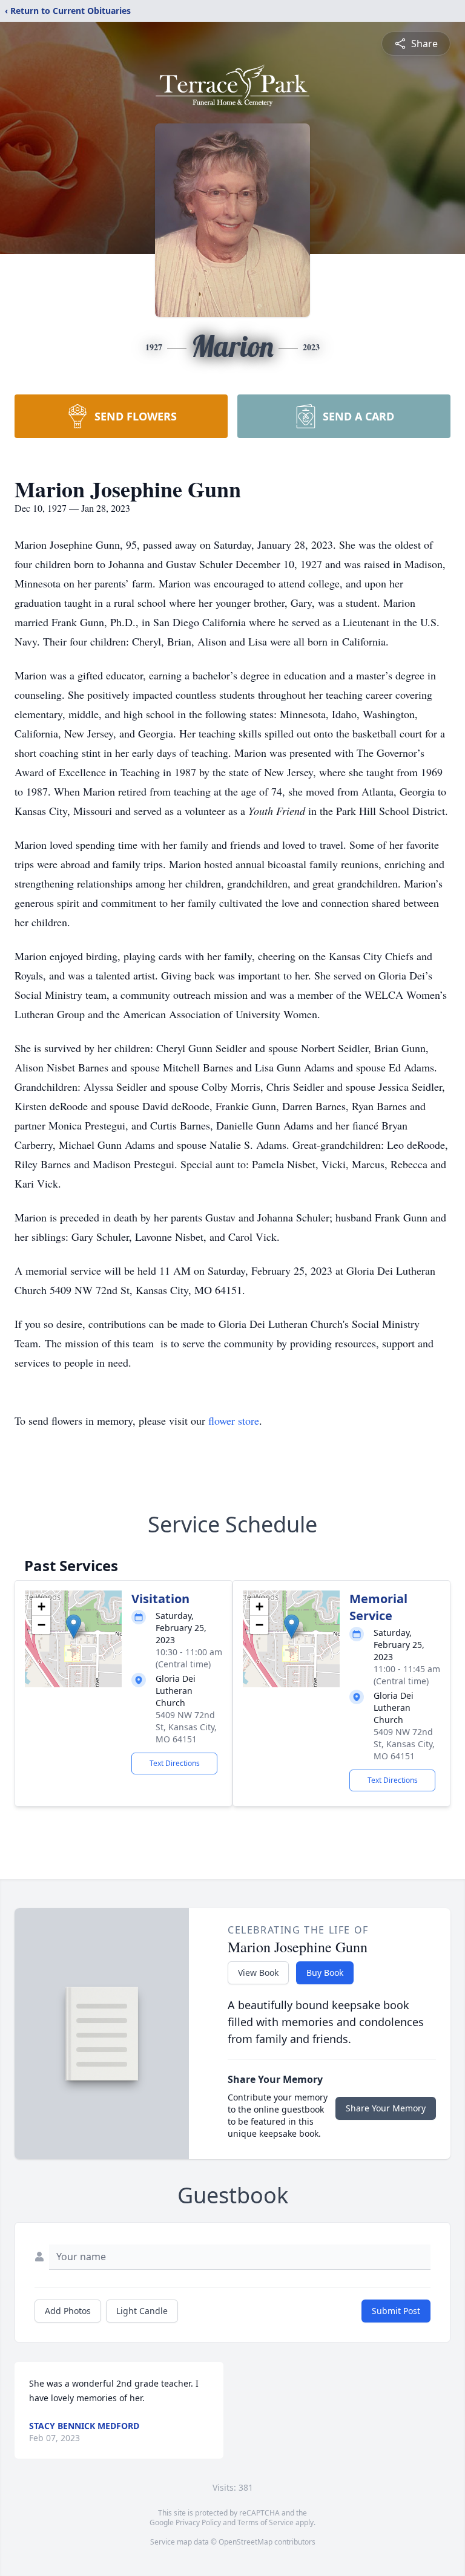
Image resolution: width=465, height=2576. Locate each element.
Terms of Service (265, 2522)
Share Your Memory (386, 2108)
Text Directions (175, 1763)
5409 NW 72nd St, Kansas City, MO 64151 (186, 1727)
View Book (258, 1973)
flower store (234, 1420)
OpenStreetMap (246, 2542)
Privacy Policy (198, 2522)
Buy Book (325, 1973)
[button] (74, 1626)
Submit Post (396, 2311)
